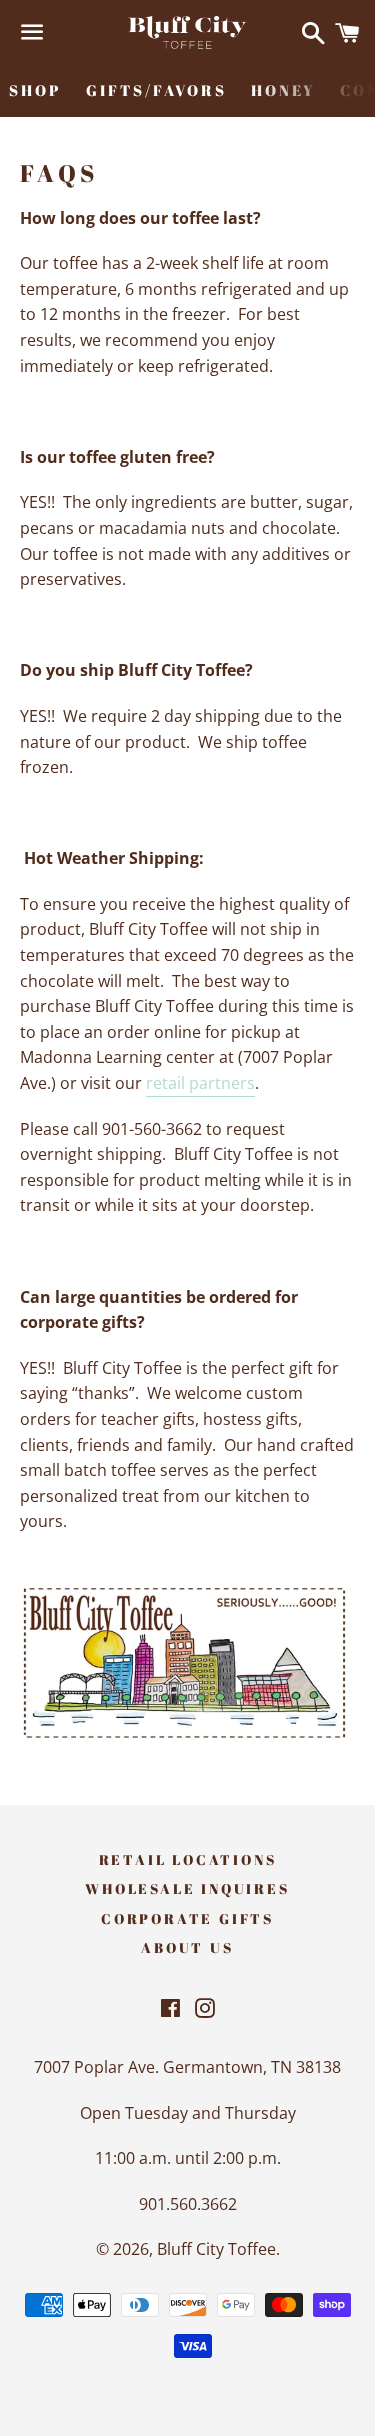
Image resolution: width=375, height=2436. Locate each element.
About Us (187, 1947)
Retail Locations (188, 1859)
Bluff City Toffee (216, 2249)
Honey (283, 90)
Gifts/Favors (156, 90)
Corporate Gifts (187, 1918)
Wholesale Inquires (187, 1888)
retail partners (200, 1083)
